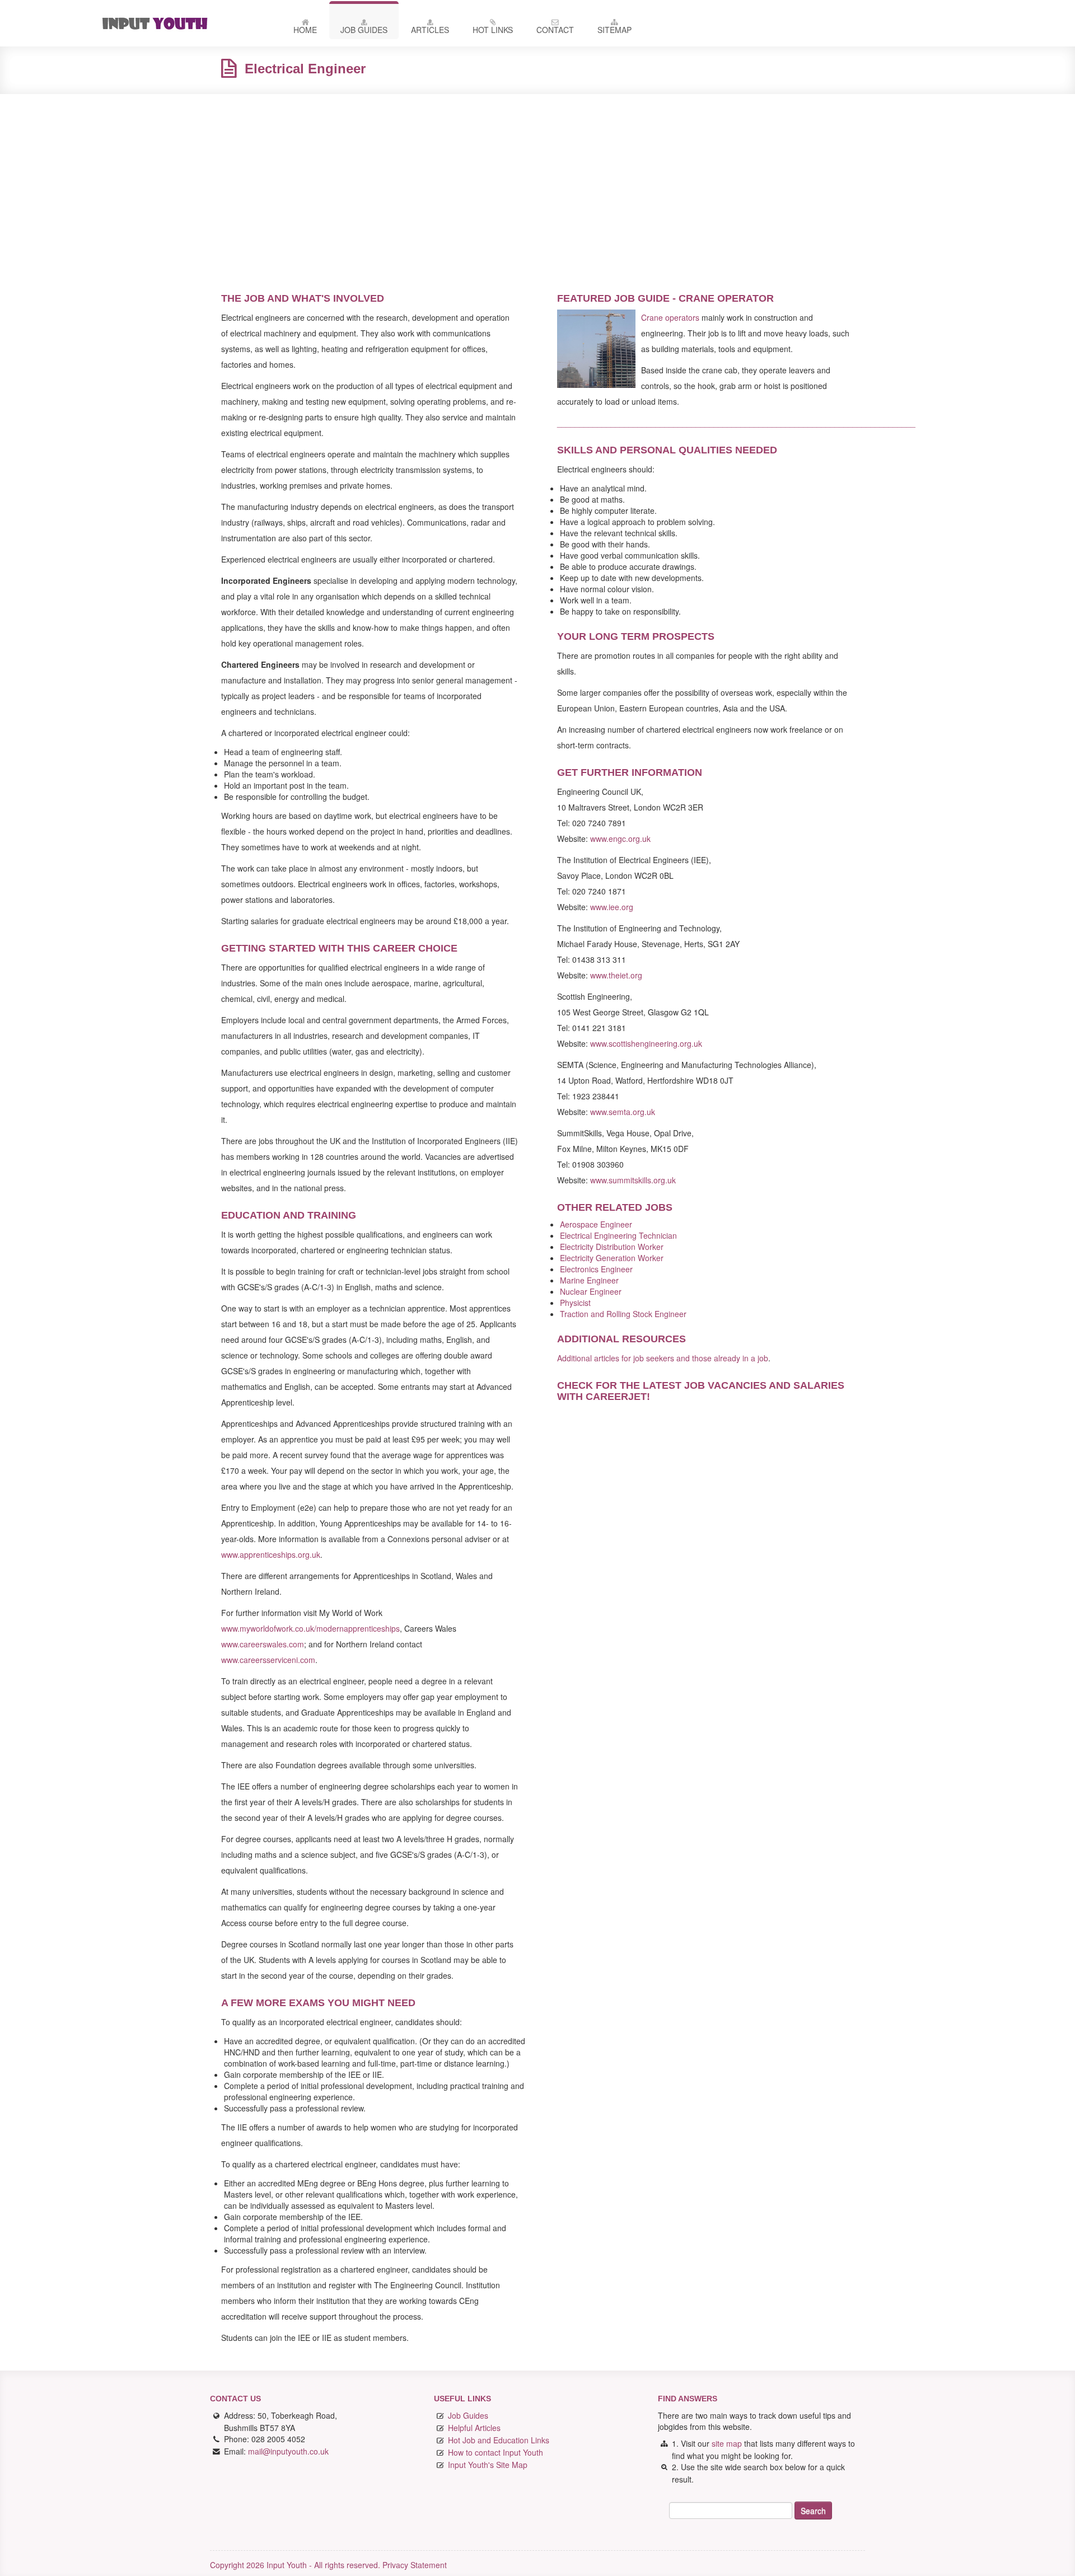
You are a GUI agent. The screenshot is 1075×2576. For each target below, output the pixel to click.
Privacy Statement (415, 2565)
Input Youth (181, 23)
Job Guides (364, 30)
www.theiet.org (616, 975)
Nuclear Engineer (591, 1291)
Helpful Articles (474, 2428)
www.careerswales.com (263, 1644)
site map (727, 2443)
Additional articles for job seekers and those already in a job (663, 1358)
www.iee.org (612, 907)
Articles (430, 30)
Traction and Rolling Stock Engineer (623, 1314)
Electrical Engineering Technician (618, 1235)
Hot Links (493, 30)
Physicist (575, 1303)
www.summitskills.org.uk (633, 1180)
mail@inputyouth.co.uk (288, 2451)
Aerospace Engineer (596, 1224)
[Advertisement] (537, 184)
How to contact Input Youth (496, 2452)
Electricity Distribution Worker (612, 1247)
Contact (555, 30)
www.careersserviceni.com (268, 1660)
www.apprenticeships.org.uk (271, 1554)
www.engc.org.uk (620, 839)
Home (305, 30)
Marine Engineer (589, 1280)
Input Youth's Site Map (488, 2465)
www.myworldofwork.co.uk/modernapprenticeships (310, 1628)
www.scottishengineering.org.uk (646, 1043)
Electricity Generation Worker (612, 1258)
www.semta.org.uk (623, 1112)
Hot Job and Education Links (499, 2440)
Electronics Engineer (596, 1269)
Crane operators (670, 317)
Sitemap (614, 30)
